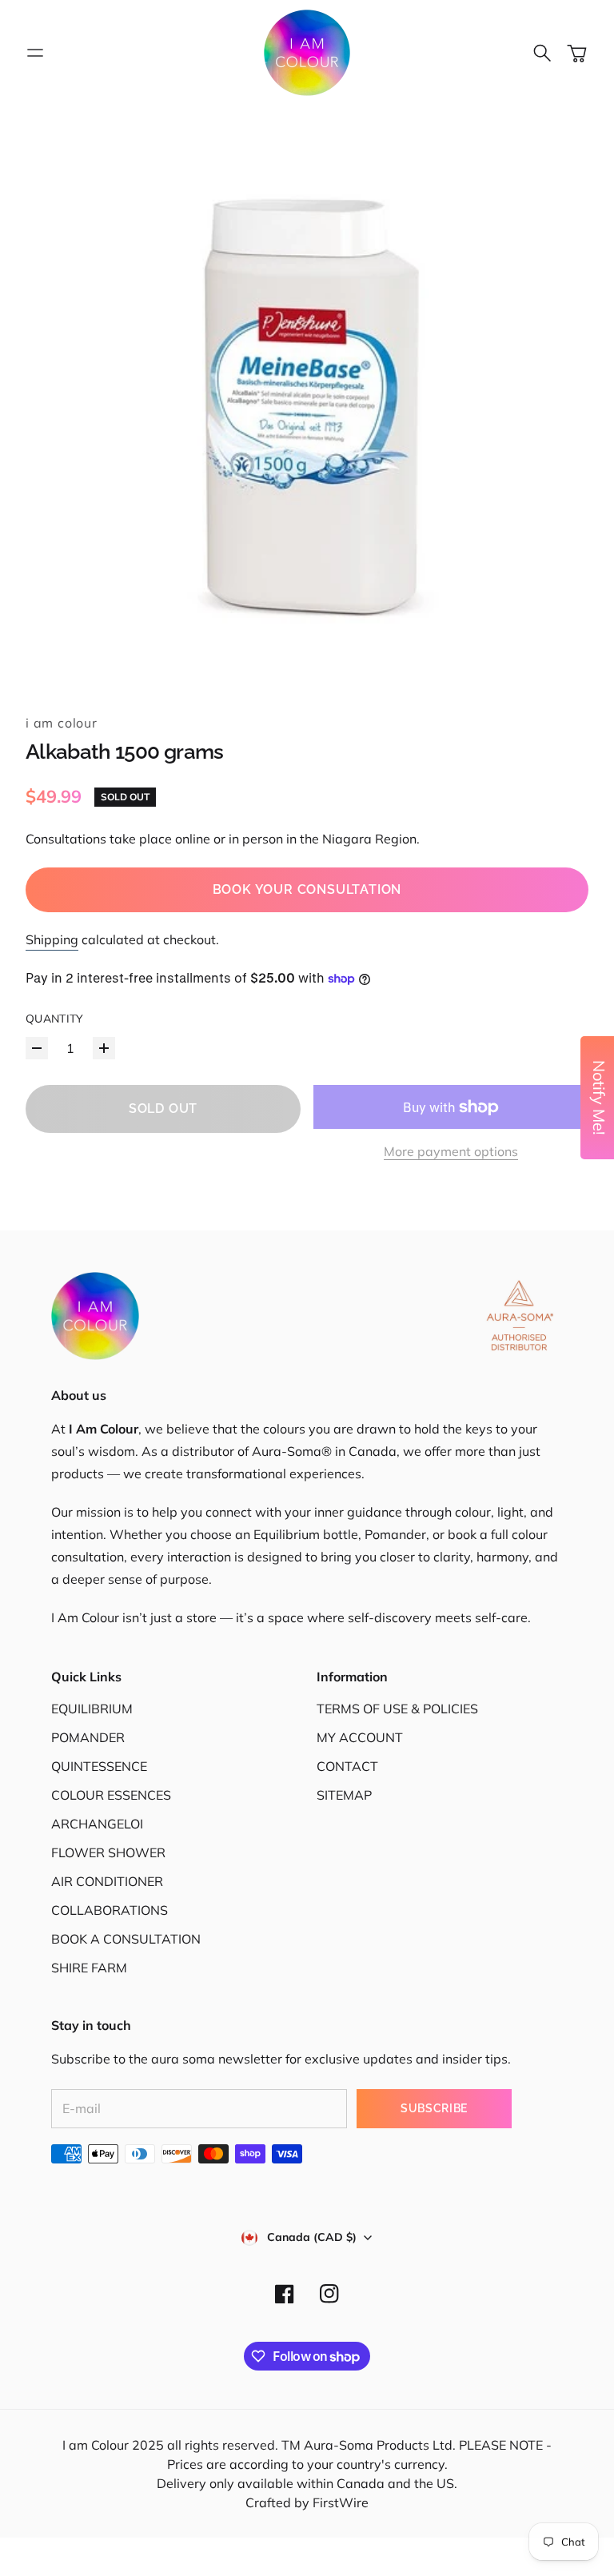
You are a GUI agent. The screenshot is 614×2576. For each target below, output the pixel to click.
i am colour (62, 723)
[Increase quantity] (104, 1048)
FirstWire (339, 2502)
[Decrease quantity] (37, 1048)
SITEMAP (344, 1795)
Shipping (52, 939)
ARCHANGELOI (97, 1824)
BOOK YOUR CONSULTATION (307, 889)
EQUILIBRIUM (92, 1709)
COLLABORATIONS (110, 1910)
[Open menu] (35, 53)
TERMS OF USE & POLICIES (397, 1709)
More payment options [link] (451, 1151)
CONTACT (347, 1766)
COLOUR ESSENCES (111, 1795)
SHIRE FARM (89, 1968)
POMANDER (88, 1737)
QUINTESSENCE (99, 1766)
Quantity (55, 1019)
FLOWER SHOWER (108, 1852)
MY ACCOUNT (360, 1737)
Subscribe (434, 2108)
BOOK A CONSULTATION (126, 1939)
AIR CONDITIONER (107, 1881)
